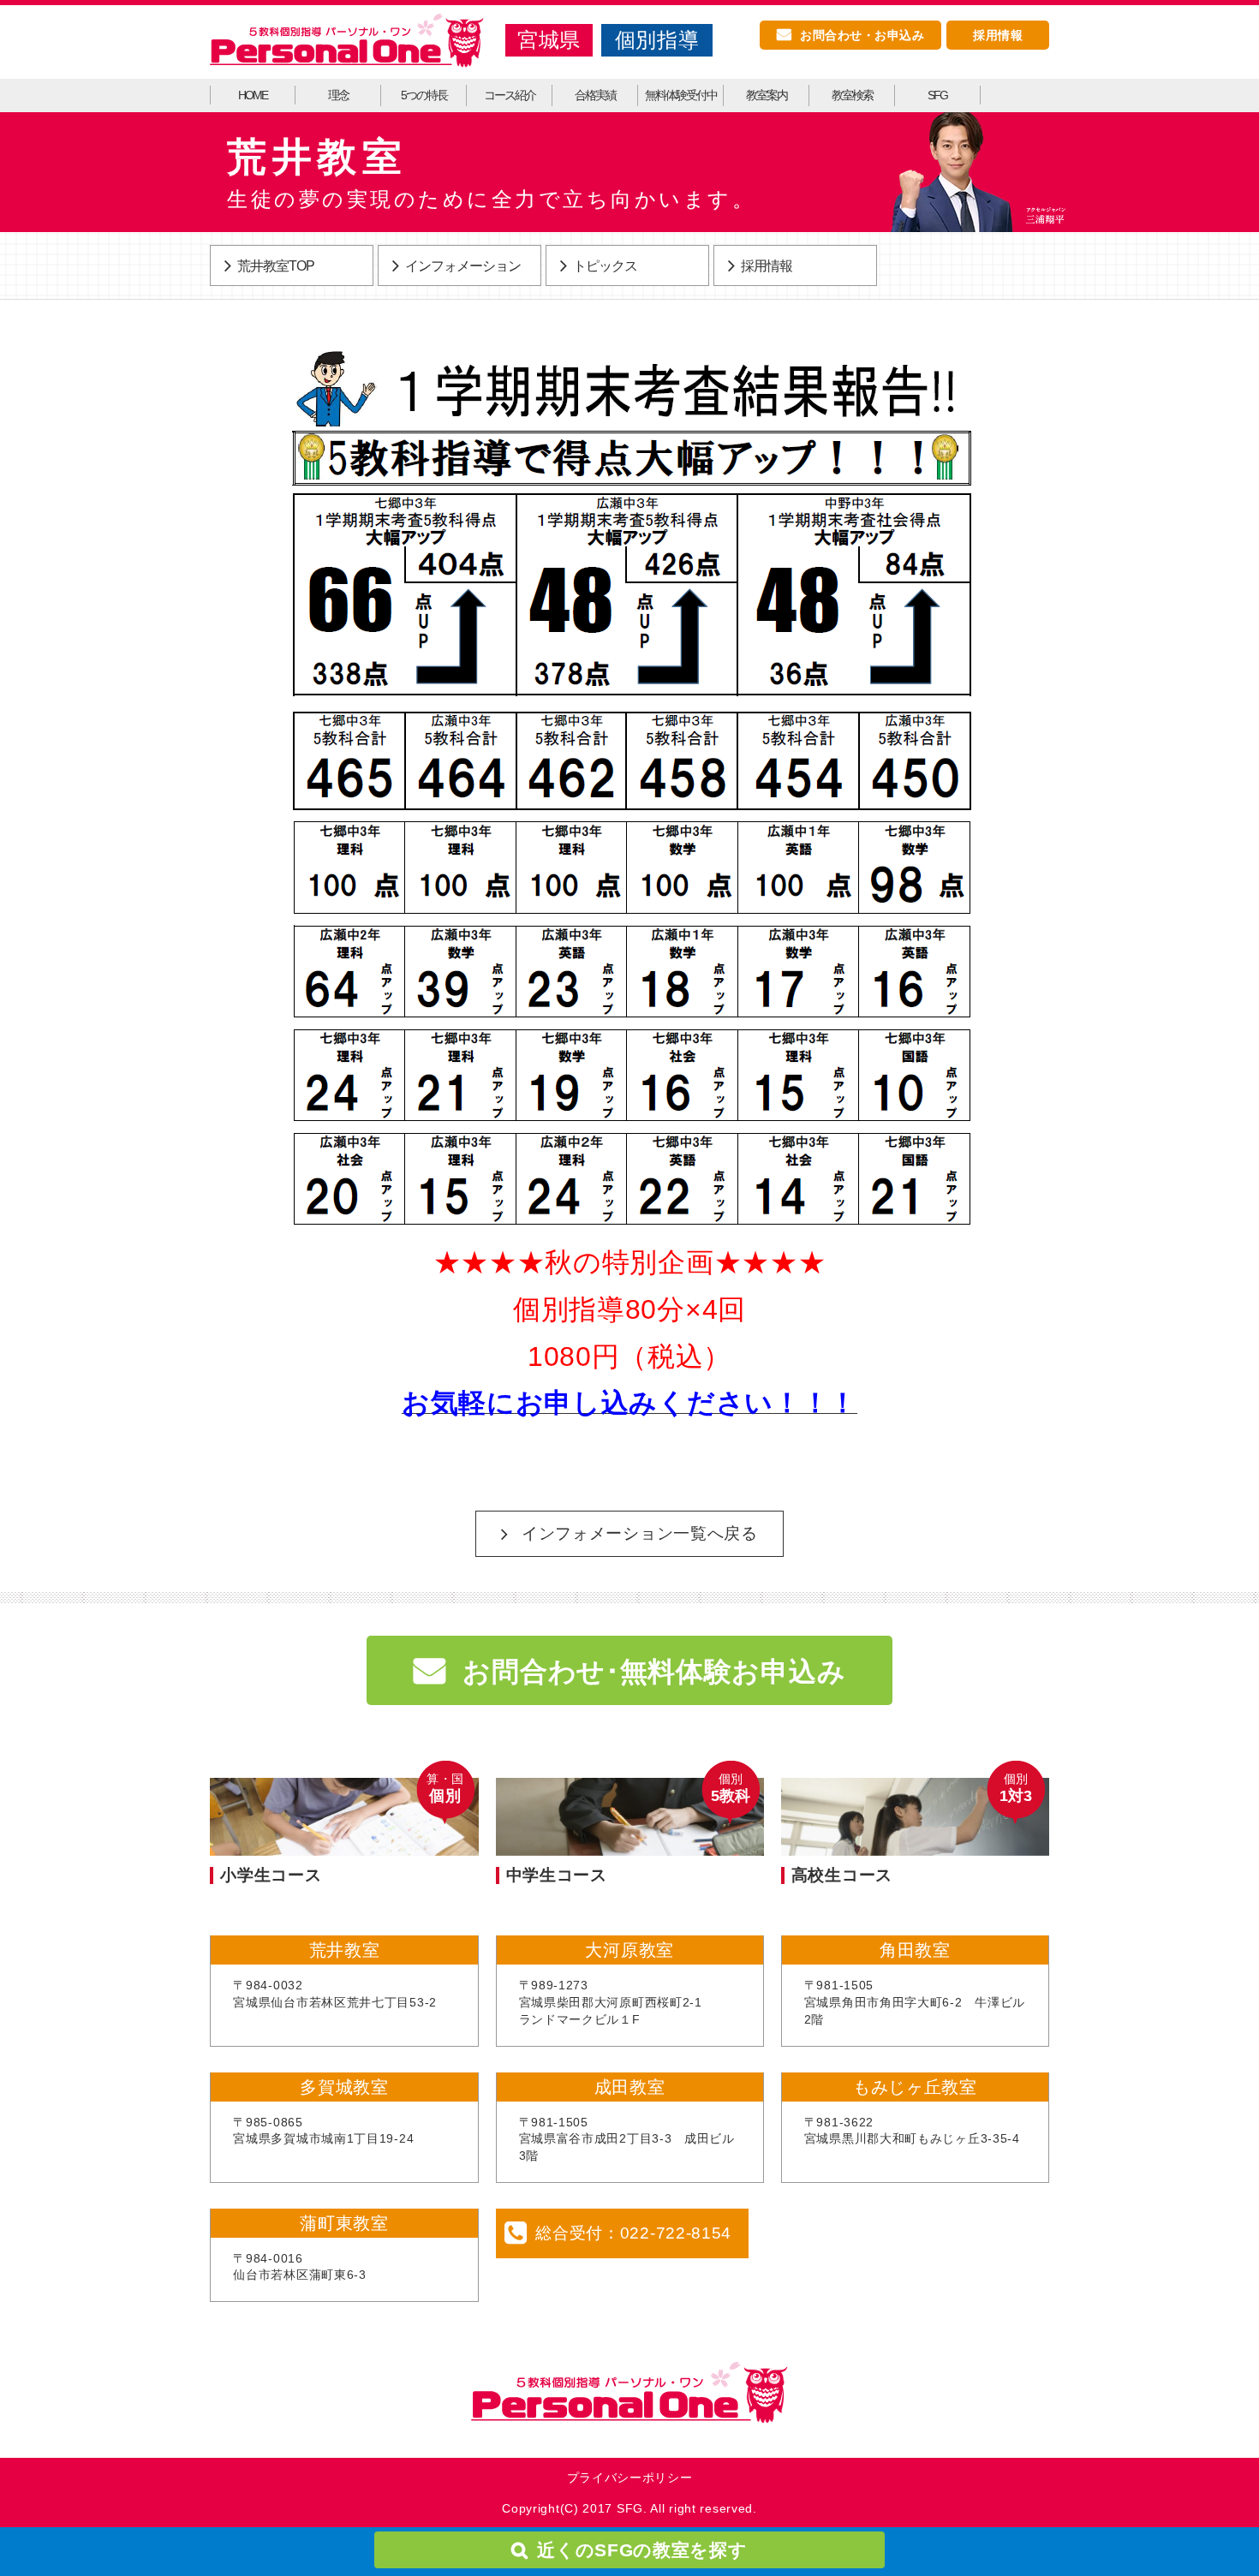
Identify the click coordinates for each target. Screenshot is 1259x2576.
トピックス (605, 266)
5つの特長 (424, 95)
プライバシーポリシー (630, 2478)
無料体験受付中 (681, 95)
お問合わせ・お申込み (862, 35)
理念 (338, 95)
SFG (937, 95)
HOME (253, 95)
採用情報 (998, 35)
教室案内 (767, 95)
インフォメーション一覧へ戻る (640, 1533)
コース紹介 (510, 95)
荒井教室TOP (276, 266)
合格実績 (595, 95)
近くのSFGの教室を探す (642, 2550)
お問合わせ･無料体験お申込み (654, 1672)
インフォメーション (463, 266)
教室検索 (852, 95)
